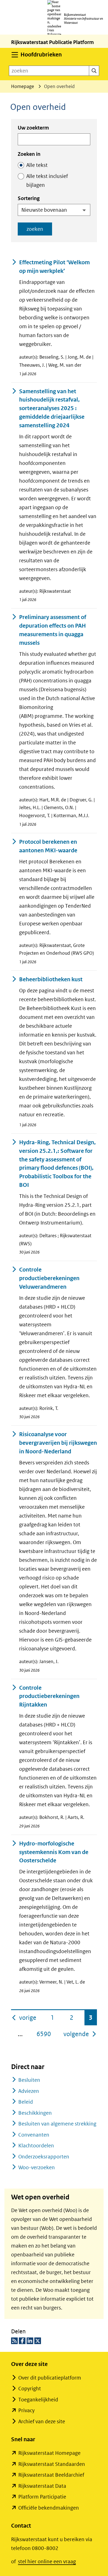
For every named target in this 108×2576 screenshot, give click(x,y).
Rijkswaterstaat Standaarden (52, 2464)
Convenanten (34, 2135)
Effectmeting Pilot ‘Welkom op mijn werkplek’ (54, 267)
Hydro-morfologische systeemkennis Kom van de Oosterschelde (54, 1852)
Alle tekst (37, 165)
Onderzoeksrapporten (44, 2157)
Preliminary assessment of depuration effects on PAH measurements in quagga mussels (53, 630)
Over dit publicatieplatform (50, 2378)
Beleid (26, 2102)
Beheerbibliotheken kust (51, 979)
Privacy (26, 2410)
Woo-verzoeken (37, 2167)
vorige (28, 2017)
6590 (44, 2034)
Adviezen (29, 2091)
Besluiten (29, 2080)
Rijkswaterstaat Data (42, 2486)
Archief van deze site (42, 2421)
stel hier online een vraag (47, 2561)
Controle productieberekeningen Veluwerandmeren (49, 1278)
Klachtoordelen (36, 2146)
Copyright (30, 2389)
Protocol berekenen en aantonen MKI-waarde (48, 846)
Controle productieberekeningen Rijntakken (49, 1696)
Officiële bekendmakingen (49, 2508)
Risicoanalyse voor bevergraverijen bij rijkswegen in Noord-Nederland (58, 1443)
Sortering (29, 198)
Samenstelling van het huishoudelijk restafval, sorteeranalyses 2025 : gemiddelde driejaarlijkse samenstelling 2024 (52, 408)
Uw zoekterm (33, 128)
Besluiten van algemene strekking (57, 2124)
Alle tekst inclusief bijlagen (47, 181)
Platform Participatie (42, 2497)
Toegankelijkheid (38, 2400)
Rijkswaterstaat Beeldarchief (51, 2475)
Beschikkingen (35, 2113)
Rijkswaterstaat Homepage (49, 2453)
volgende (80, 2034)
